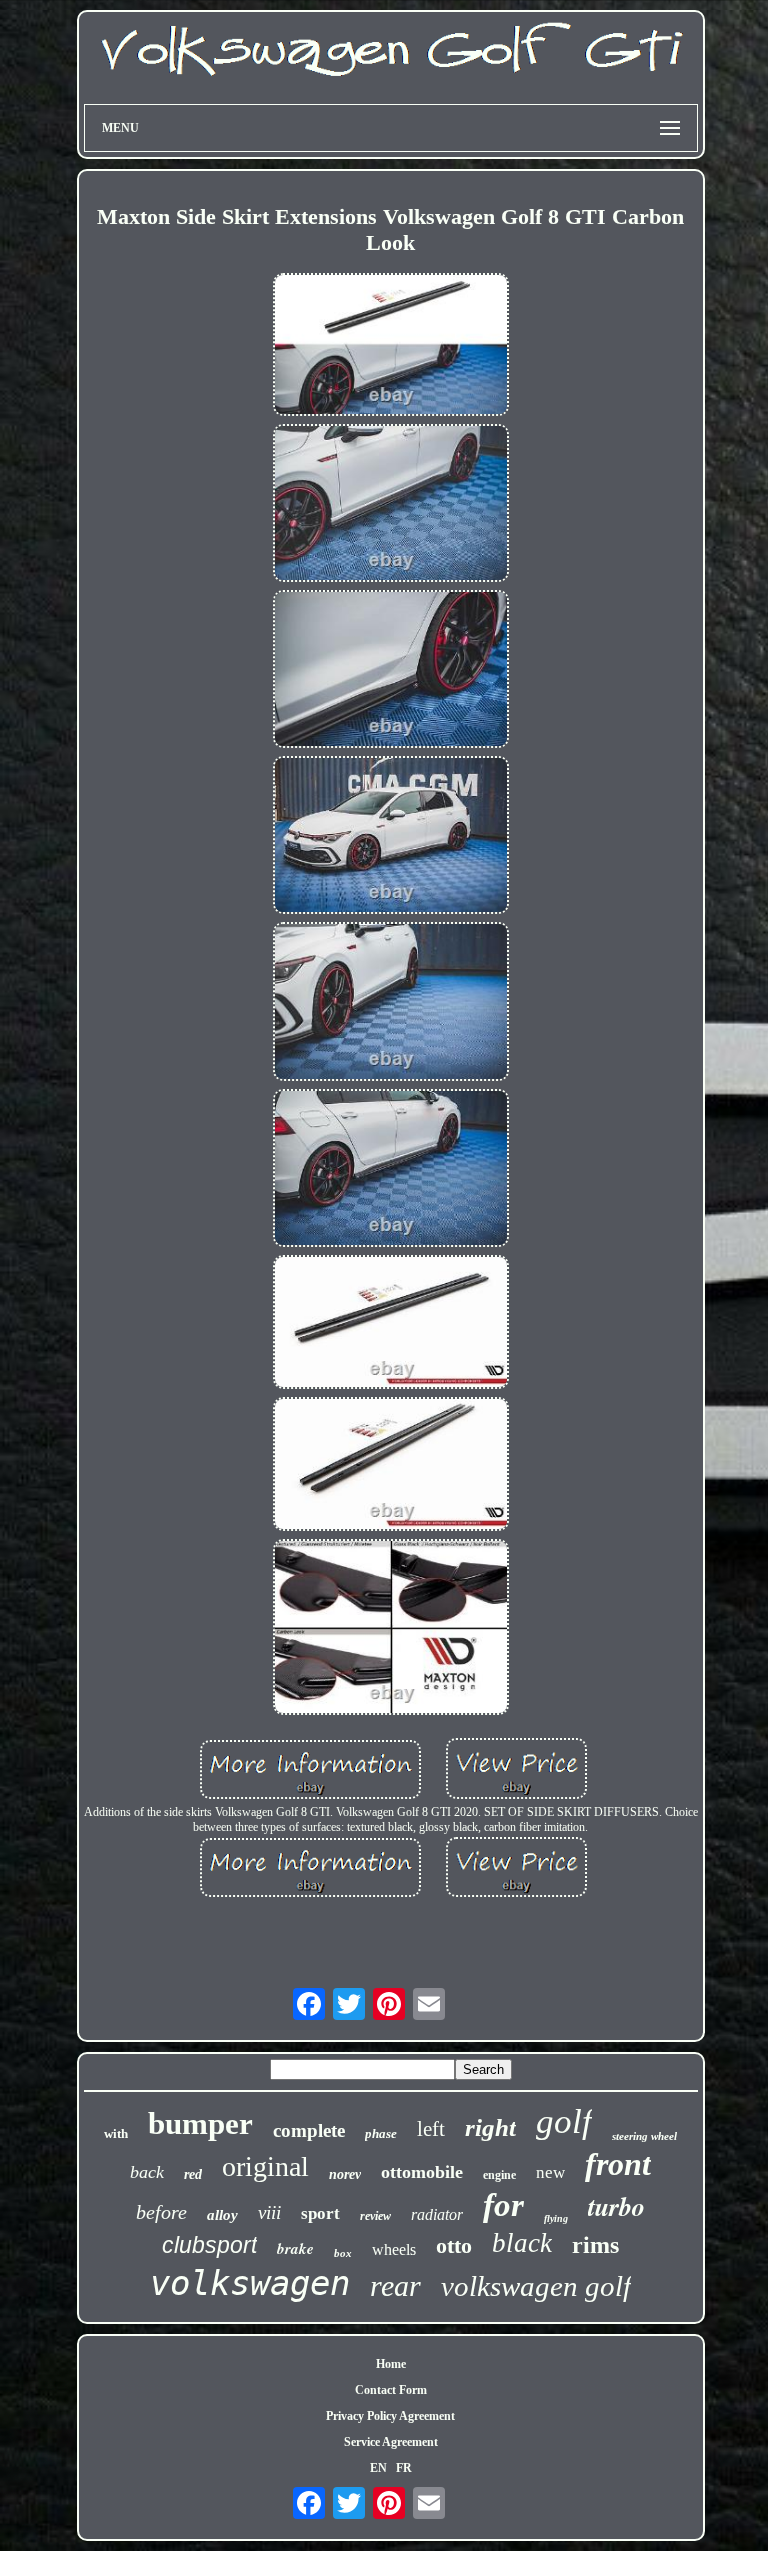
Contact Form (391, 2390)
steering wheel (644, 2136)
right (490, 2127)
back (147, 2172)
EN (378, 2468)
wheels (394, 2249)
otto (454, 2245)
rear (395, 2285)
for (503, 2205)
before (161, 2212)
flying (556, 2218)
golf (564, 2121)
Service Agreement (391, 2442)
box (343, 2253)
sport (320, 2213)
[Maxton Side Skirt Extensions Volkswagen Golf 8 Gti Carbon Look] (391, 346)
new (550, 2172)
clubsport (209, 2245)
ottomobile (422, 2172)
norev (345, 2174)
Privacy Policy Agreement (390, 2416)
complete (309, 2130)
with (116, 2133)
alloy (222, 2215)
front (618, 2164)
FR (404, 2468)
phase (381, 2133)
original (265, 2166)
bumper (200, 2123)
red (193, 2174)
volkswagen (250, 2283)
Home (391, 2364)
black (522, 2243)
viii (269, 2212)
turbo (616, 2206)
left (431, 2129)
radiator (437, 2214)
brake (295, 2248)
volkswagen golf (536, 2286)
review (375, 2216)
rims (595, 2245)
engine (499, 2175)
